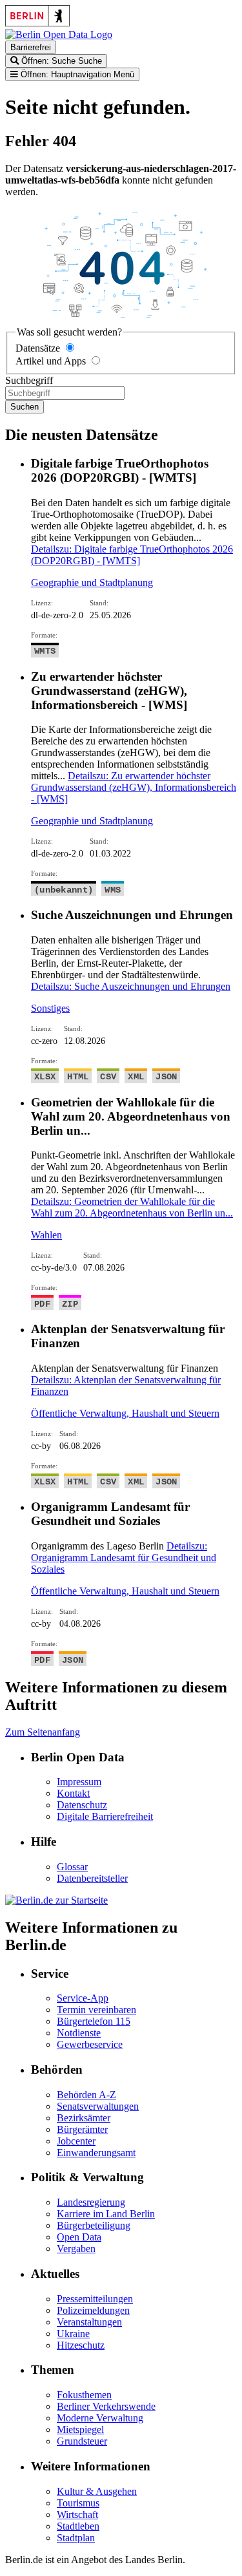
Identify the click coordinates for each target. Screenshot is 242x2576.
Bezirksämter (84, 2118)
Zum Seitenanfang (43, 1732)
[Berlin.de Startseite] (56, 1900)
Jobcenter (76, 2141)
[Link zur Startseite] (59, 34)
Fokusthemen (84, 2395)
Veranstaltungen (89, 2322)
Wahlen (46, 1235)
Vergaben (76, 2249)
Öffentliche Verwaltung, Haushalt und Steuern (125, 1413)
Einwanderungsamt (96, 2153)
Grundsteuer (82, 2441)
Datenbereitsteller (92, 1878)
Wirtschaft (77, 2514)
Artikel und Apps (51, 361)
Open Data (79, 2237)
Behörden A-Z (86, 2095)
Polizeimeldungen (93, 2310)
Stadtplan (76, 2538)
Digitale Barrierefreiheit (105, 1816)
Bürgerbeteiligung (94, 2225)
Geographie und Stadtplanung (92, 582)
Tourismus (78, 2503)
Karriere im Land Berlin (106, 2214)
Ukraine (73, 2334)
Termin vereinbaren (96, 2010)
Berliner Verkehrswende (106, 2406)
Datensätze (38, 348)
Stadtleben (78, 2526)
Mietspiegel (80, 2429)
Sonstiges (50, 1008)
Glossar (72, 1867)
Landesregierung (91, 2202)
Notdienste (79, 2033)
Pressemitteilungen (95, 2299)
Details (132, 555)
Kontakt (73, 1793)
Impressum (79, 1782)
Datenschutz (82, 1805)
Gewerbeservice (90, 2044)
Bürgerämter (82, 2129)
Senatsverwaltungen (98, 2106)
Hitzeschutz (81, 2345)
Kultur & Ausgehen (97, 2491)
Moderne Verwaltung (100, 2418)
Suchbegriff (29, 380)
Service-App (83, 1998)
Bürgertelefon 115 (94, 2021)
